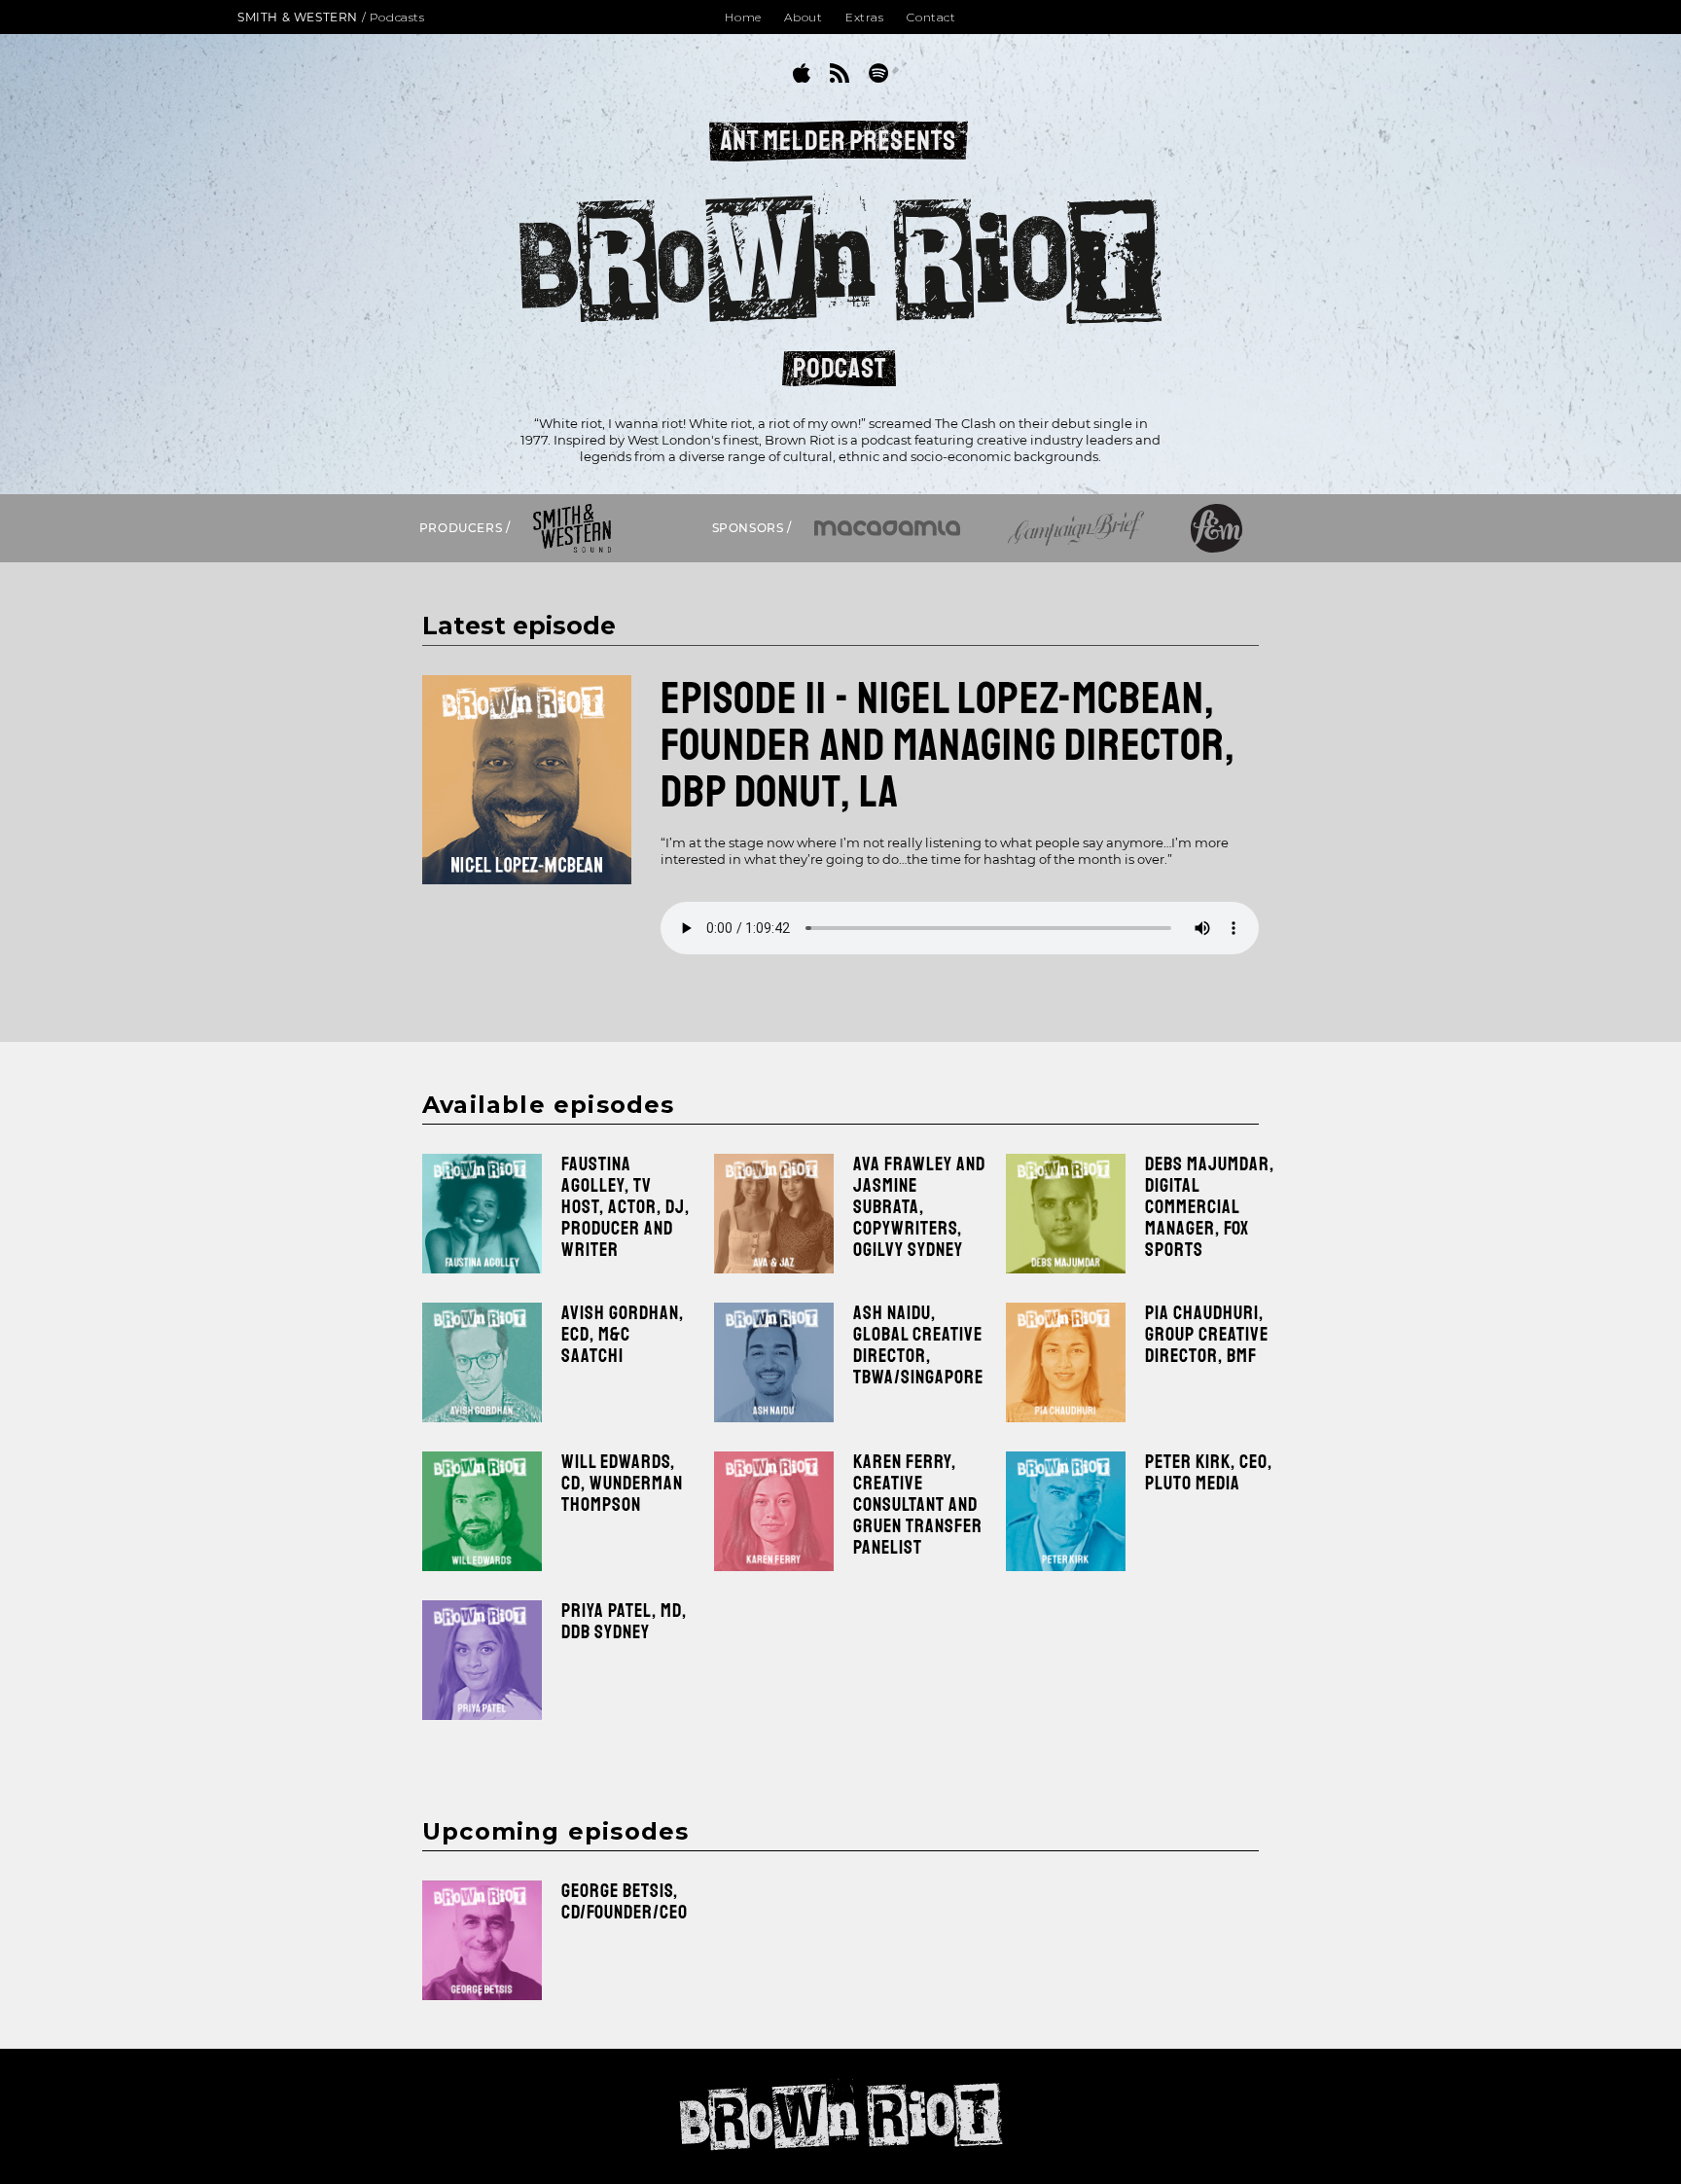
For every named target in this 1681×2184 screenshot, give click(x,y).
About (803, 17)
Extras (865, 17)
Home (743, 17)
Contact (931, 17)
